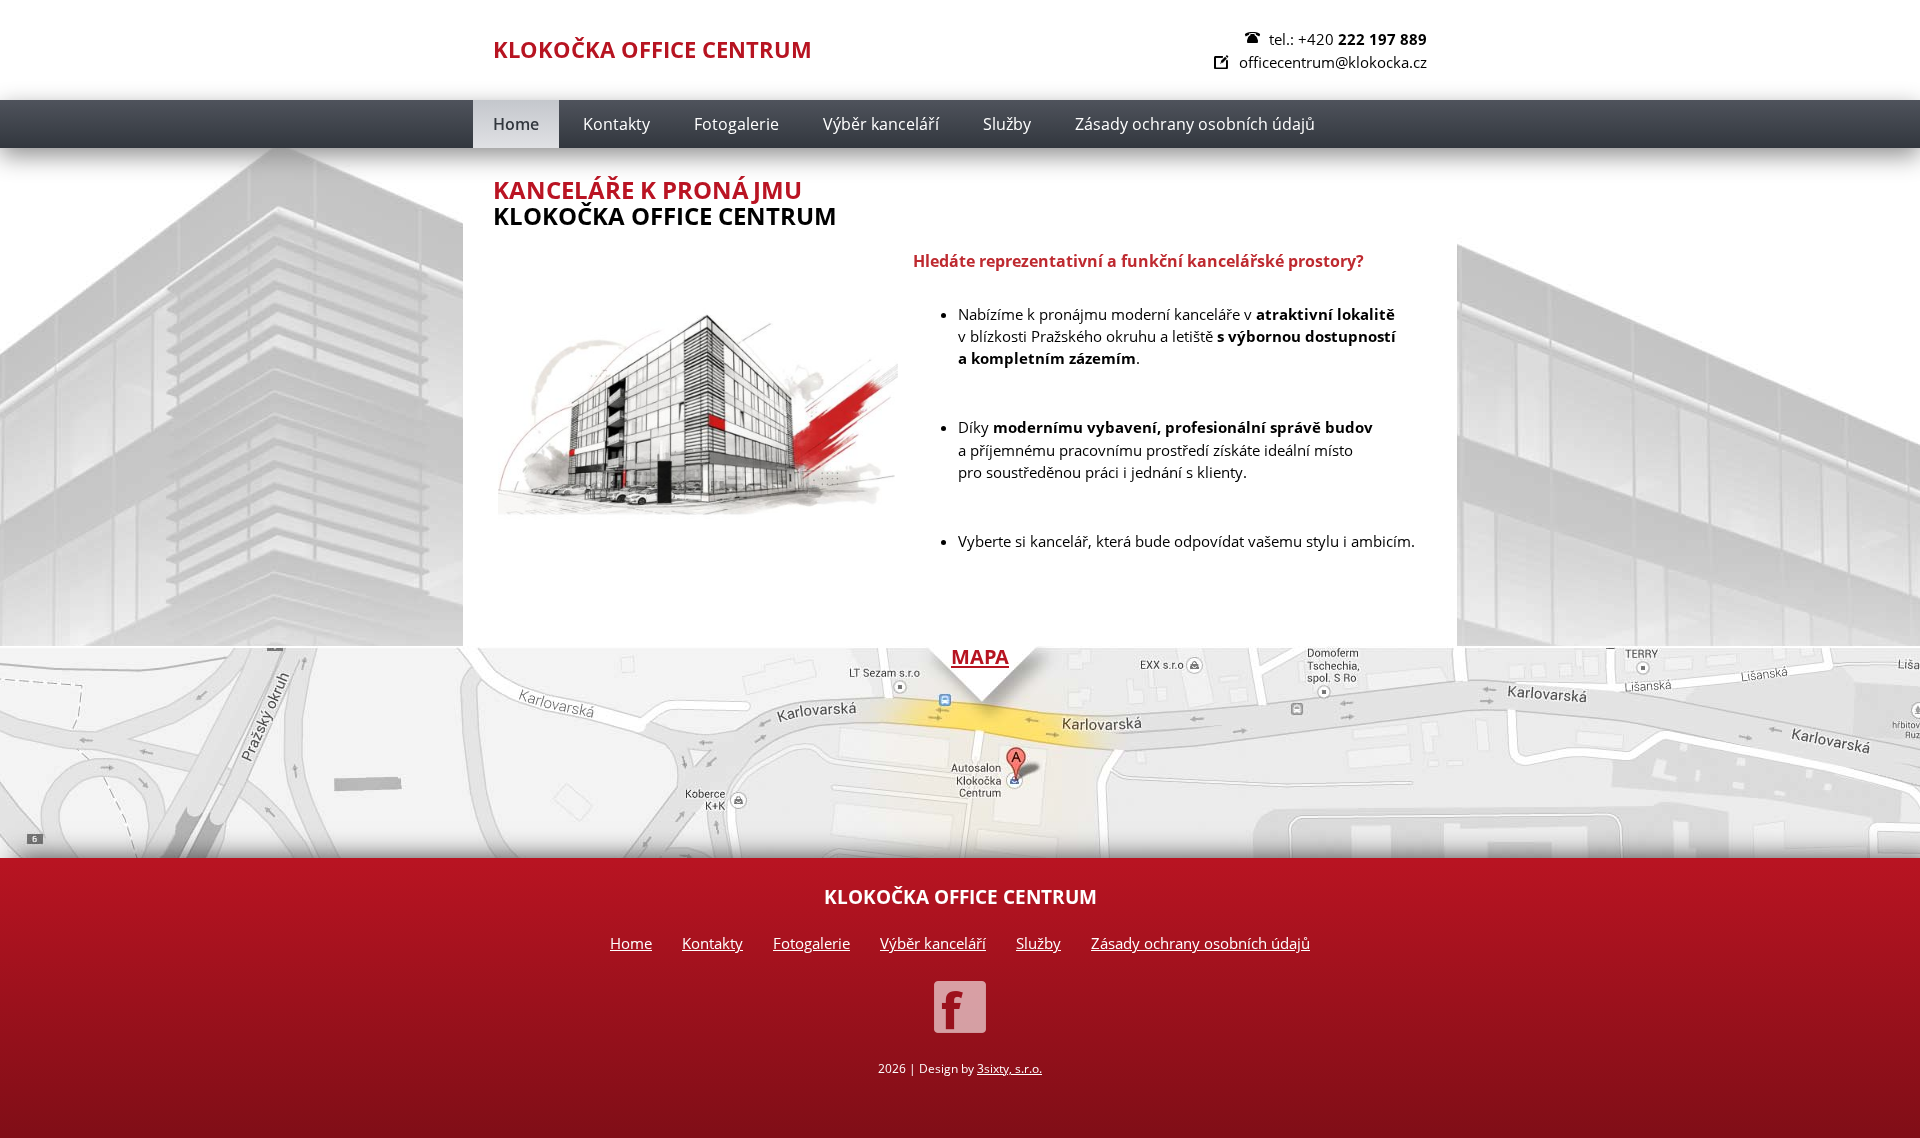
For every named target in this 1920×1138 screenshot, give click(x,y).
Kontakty (616, 124)
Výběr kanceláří (881, 124)
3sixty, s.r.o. (1009, 1068)
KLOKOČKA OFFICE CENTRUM (652, 49)
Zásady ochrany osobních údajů (1195, 124)
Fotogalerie (736, 124)
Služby (1007, 124)
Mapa (980, 656)
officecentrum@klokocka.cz (1333, 62)
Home (516, 124)
